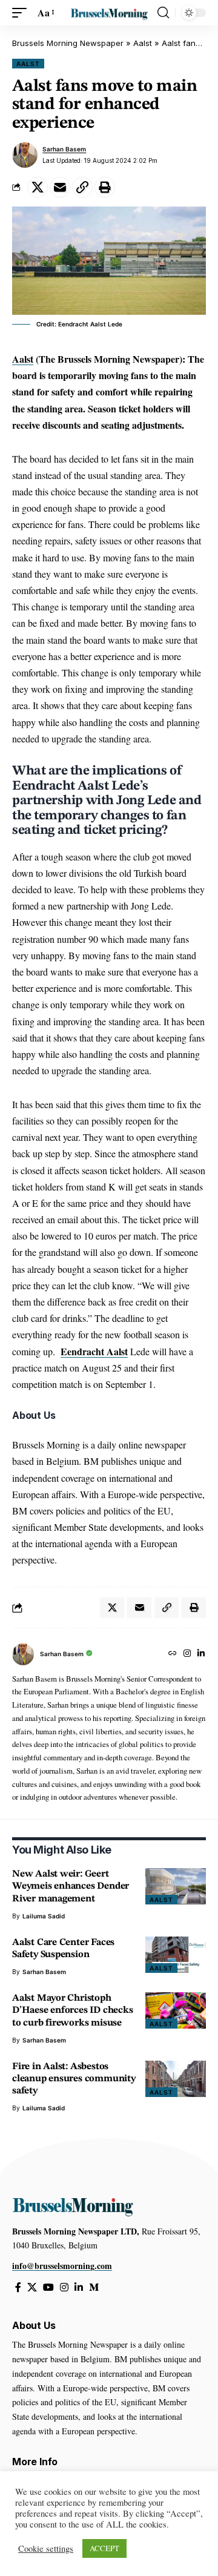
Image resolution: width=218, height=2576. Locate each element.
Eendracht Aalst (94, 1351)
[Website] (173, 1654)
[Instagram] (187, 1654)
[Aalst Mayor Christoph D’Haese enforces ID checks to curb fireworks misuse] (176, 2010)
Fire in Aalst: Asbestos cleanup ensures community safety (74, 2079)
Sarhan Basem (64, 149)
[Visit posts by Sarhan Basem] (25, 155)
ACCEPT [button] (104, 2548)
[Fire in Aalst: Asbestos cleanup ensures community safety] (176, 2079)
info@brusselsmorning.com (62, 2266)
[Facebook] (18, 2287)
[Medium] (94, 2287)
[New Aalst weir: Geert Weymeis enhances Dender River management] (176, 1886)
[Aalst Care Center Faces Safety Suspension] (176, 1955)
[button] (22, 12)
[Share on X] (38, 187)
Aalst (143, 43)
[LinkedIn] (201, 1654)
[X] (32, 2287)
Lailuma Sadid (44, 1916)
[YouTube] (48, 2287)
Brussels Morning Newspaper (68, 43)
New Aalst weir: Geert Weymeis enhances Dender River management (71, 1886)
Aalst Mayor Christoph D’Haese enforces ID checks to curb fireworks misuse (73, 2010)
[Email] (60, 187)
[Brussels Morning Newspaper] (109, 13)
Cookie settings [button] (46, 2549)
